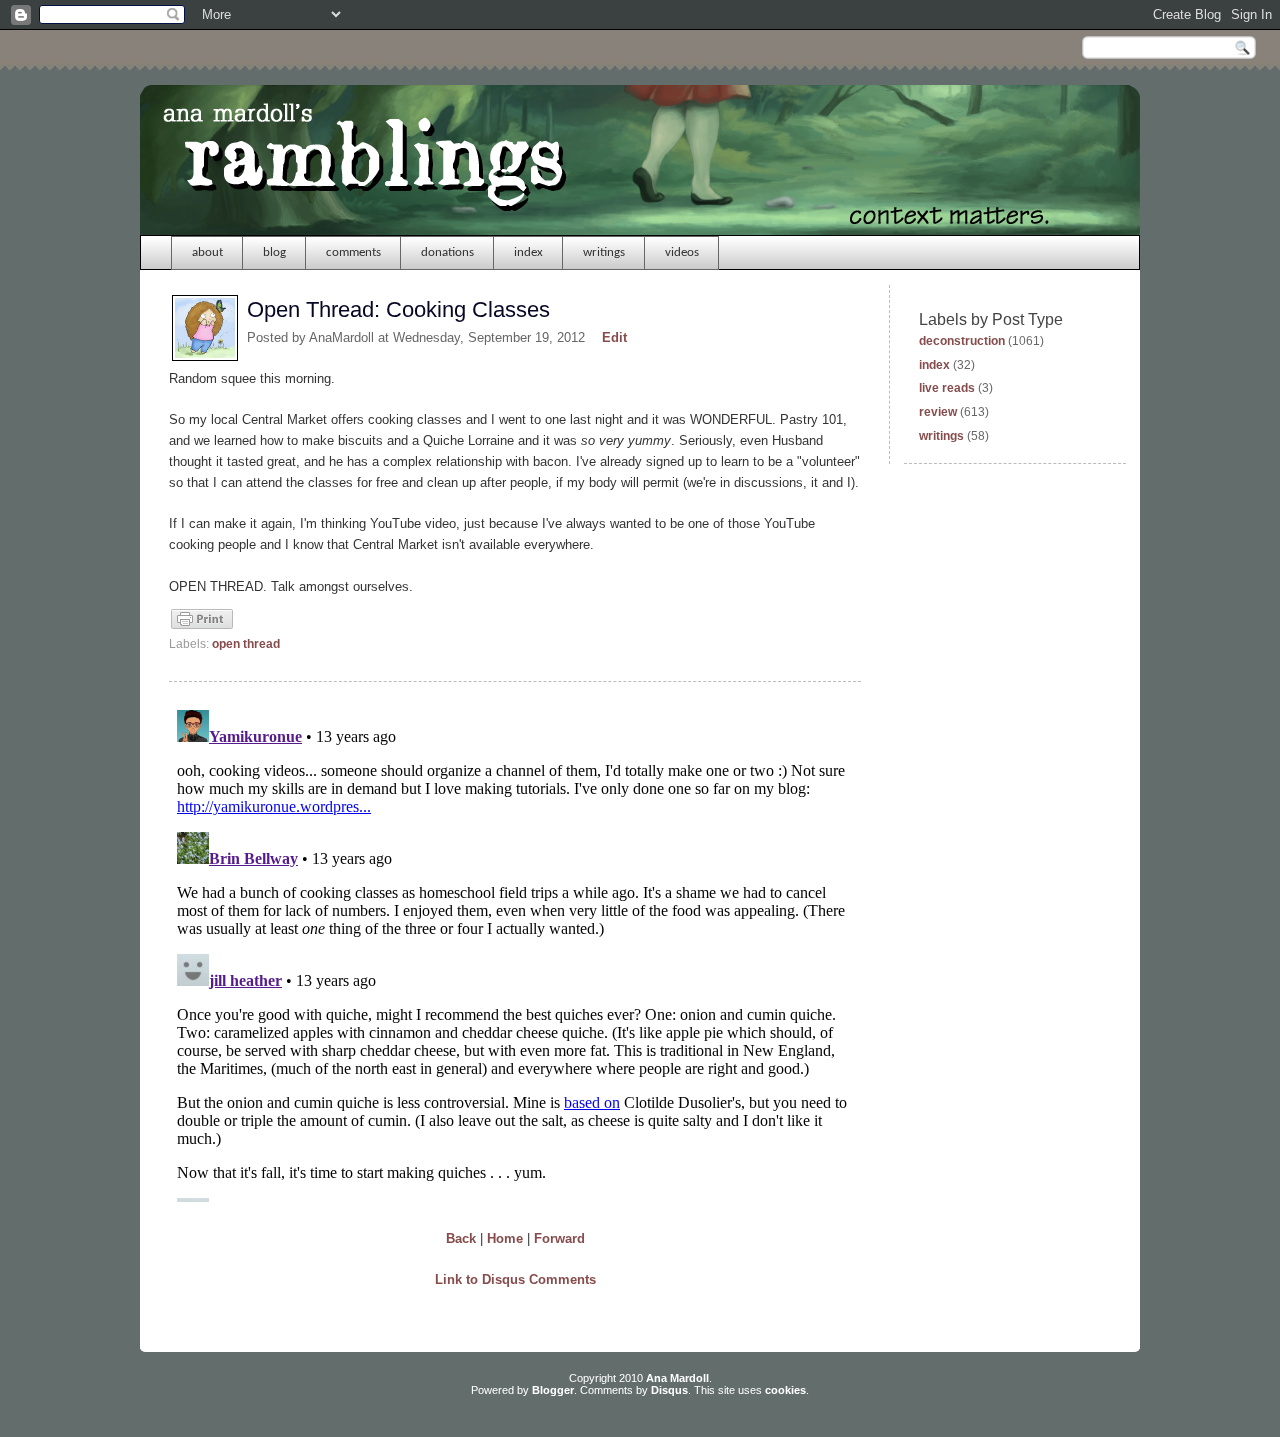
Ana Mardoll (677, 1378)
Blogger (553, 1390)
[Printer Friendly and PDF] (202, 627)
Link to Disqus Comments (515, 1279)
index (528, 252)
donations (447, 252)
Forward (559, 1238)
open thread (246, 644)
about (207, 252)
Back (461, 1238)
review (938, 412)
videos (682, 252)
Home (505, 1238)
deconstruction (962, 341)
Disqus (669, 1390)
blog (274, 252)
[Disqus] (515, 952)
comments (353, 252)
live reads (947, 388)
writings (604, 252)
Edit (614, 337)
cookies (785, 1390)
